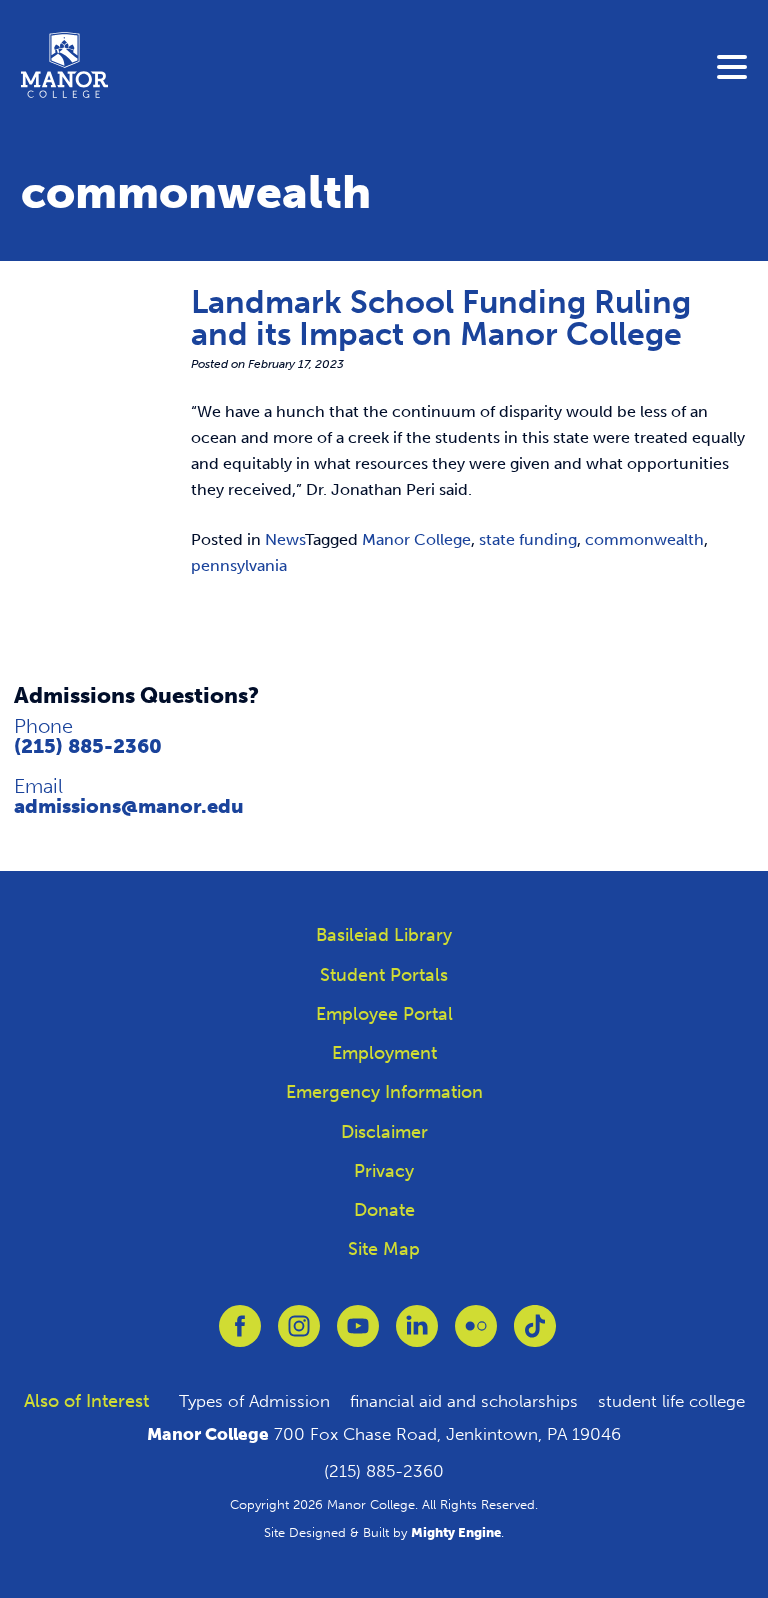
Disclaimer (384, 1132)
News (285, 539)
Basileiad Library (384, 935)
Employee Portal (384, 1014)
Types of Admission (254, 1401)
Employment (384, 1053)
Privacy (384, 1171)
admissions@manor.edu (129, 806)
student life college (671, 1401)
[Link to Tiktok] (535, 1335)
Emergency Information (384, 1092)
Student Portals (384, 975)
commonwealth (644, 539)
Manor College (416, 539)
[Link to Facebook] (240, 1335)
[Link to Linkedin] (417, 1335)
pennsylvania (239, 565)
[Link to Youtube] (358, 1335)
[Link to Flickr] (476, 1335)
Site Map (384, 1249)
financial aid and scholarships (464, 1401)
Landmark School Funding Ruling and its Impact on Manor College (441, 318)
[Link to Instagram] (299, 1335)
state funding (528, 539)
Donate (384, 1210)
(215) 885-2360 (88, 746)
